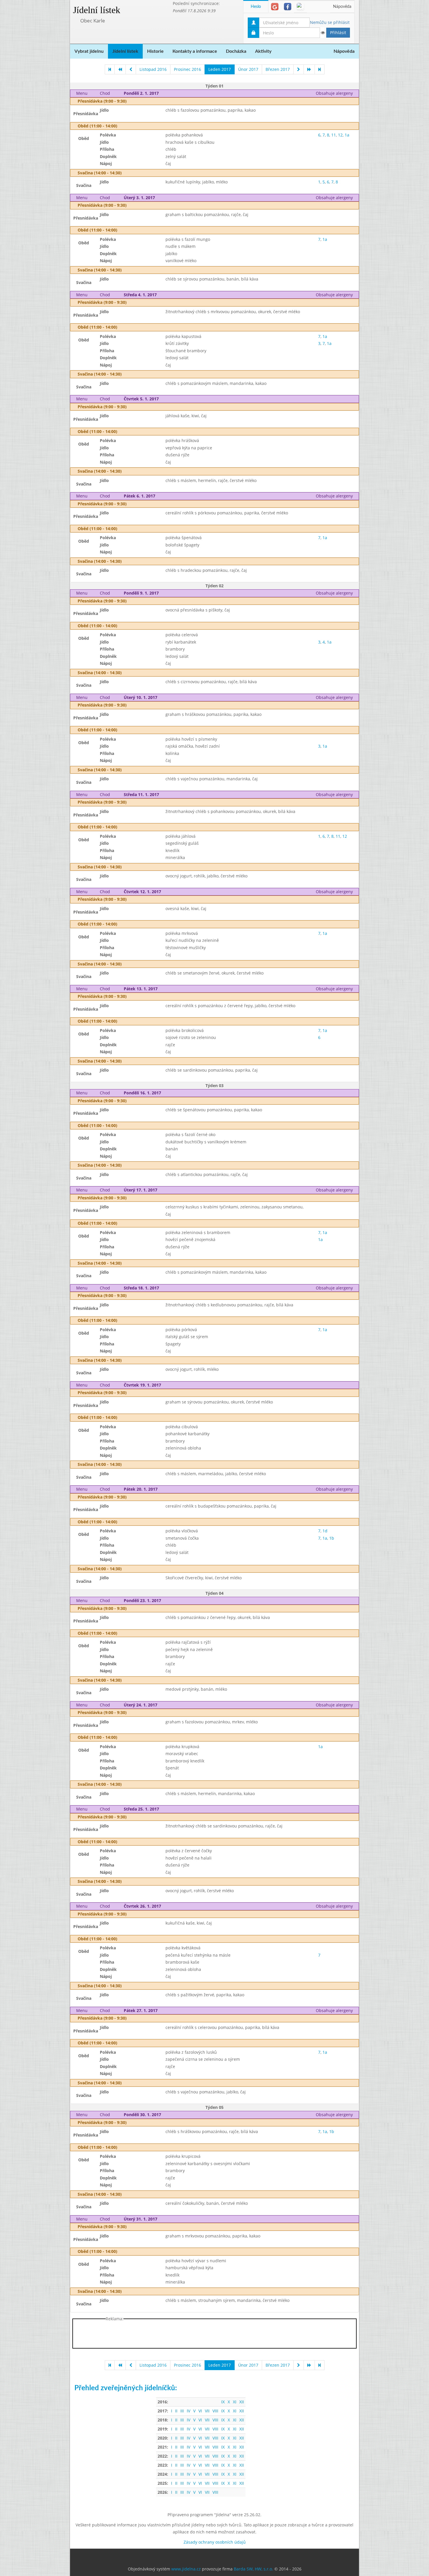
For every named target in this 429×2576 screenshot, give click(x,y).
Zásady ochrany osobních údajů (215, 2542)
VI (200, 2411)
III (182, 2411)
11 (334, 135)
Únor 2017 (248, 69)
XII (242, 2402)
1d (325, 1531)
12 (340, 135)
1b (332, 1538)
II (176, 2411)
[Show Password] (322, 33)
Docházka (236, 51)
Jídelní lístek (97, 10)
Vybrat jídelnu (89, 51)
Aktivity (263, 51)
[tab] (275, 7)
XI (235, 2402)
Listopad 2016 (153, 69)
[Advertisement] (382, 87)
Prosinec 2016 (188, 69)
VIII (215, 2411)
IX (223, 2402)
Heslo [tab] (256, 7)
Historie (155, 51)
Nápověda (342, 7)
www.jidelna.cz (186, 2569)
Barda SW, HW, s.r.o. (253, 2569)
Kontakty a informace (195, 51)
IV (189, 2411)
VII (207, 2411)
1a (347, 135)
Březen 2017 (278, 69)
